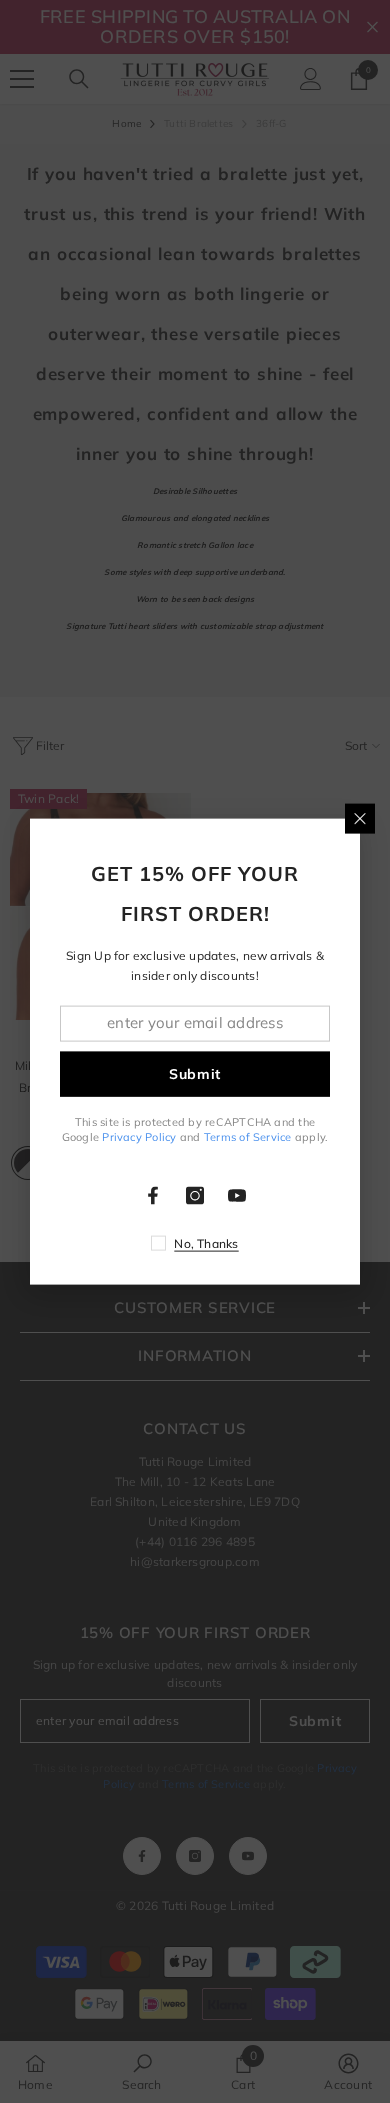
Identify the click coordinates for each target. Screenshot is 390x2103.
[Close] (360, 818)
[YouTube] (237, 1196)
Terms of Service (248, 1137)
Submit (195, 1074)
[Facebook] (153, 1196)
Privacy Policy (139, 1137)
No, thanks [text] (206, 1243)
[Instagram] (195, 1196)
